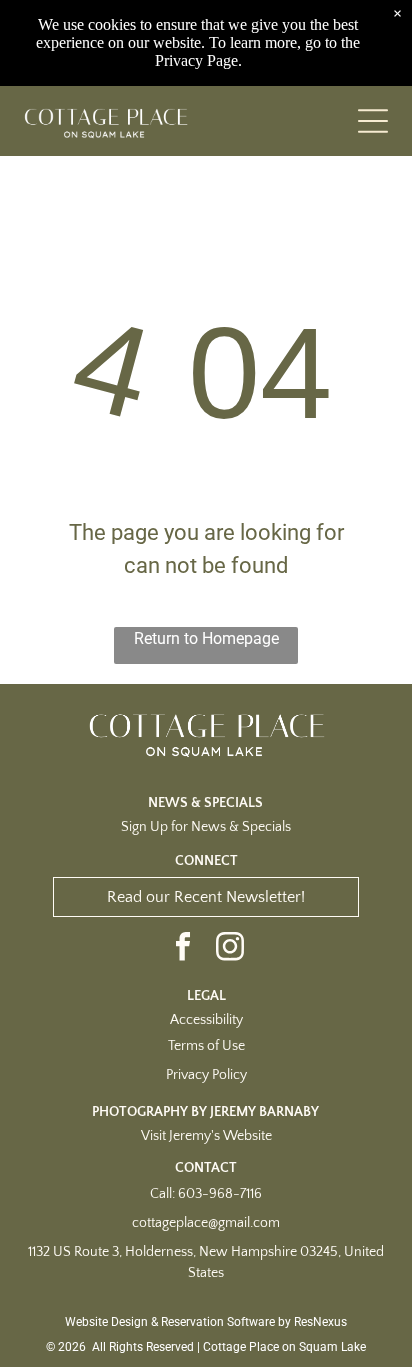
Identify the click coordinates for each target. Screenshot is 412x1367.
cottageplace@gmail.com (206, 1223)
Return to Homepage (206, 638)
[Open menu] (373, 121)
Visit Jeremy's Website (206, 1136)
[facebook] (183, 948)
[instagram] (230, 948)
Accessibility (206, 1020)
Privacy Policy (206, 1075)
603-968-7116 (220, 1194)
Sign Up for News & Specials (206, 827)
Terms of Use (206, 1046)
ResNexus (320, 1322)
